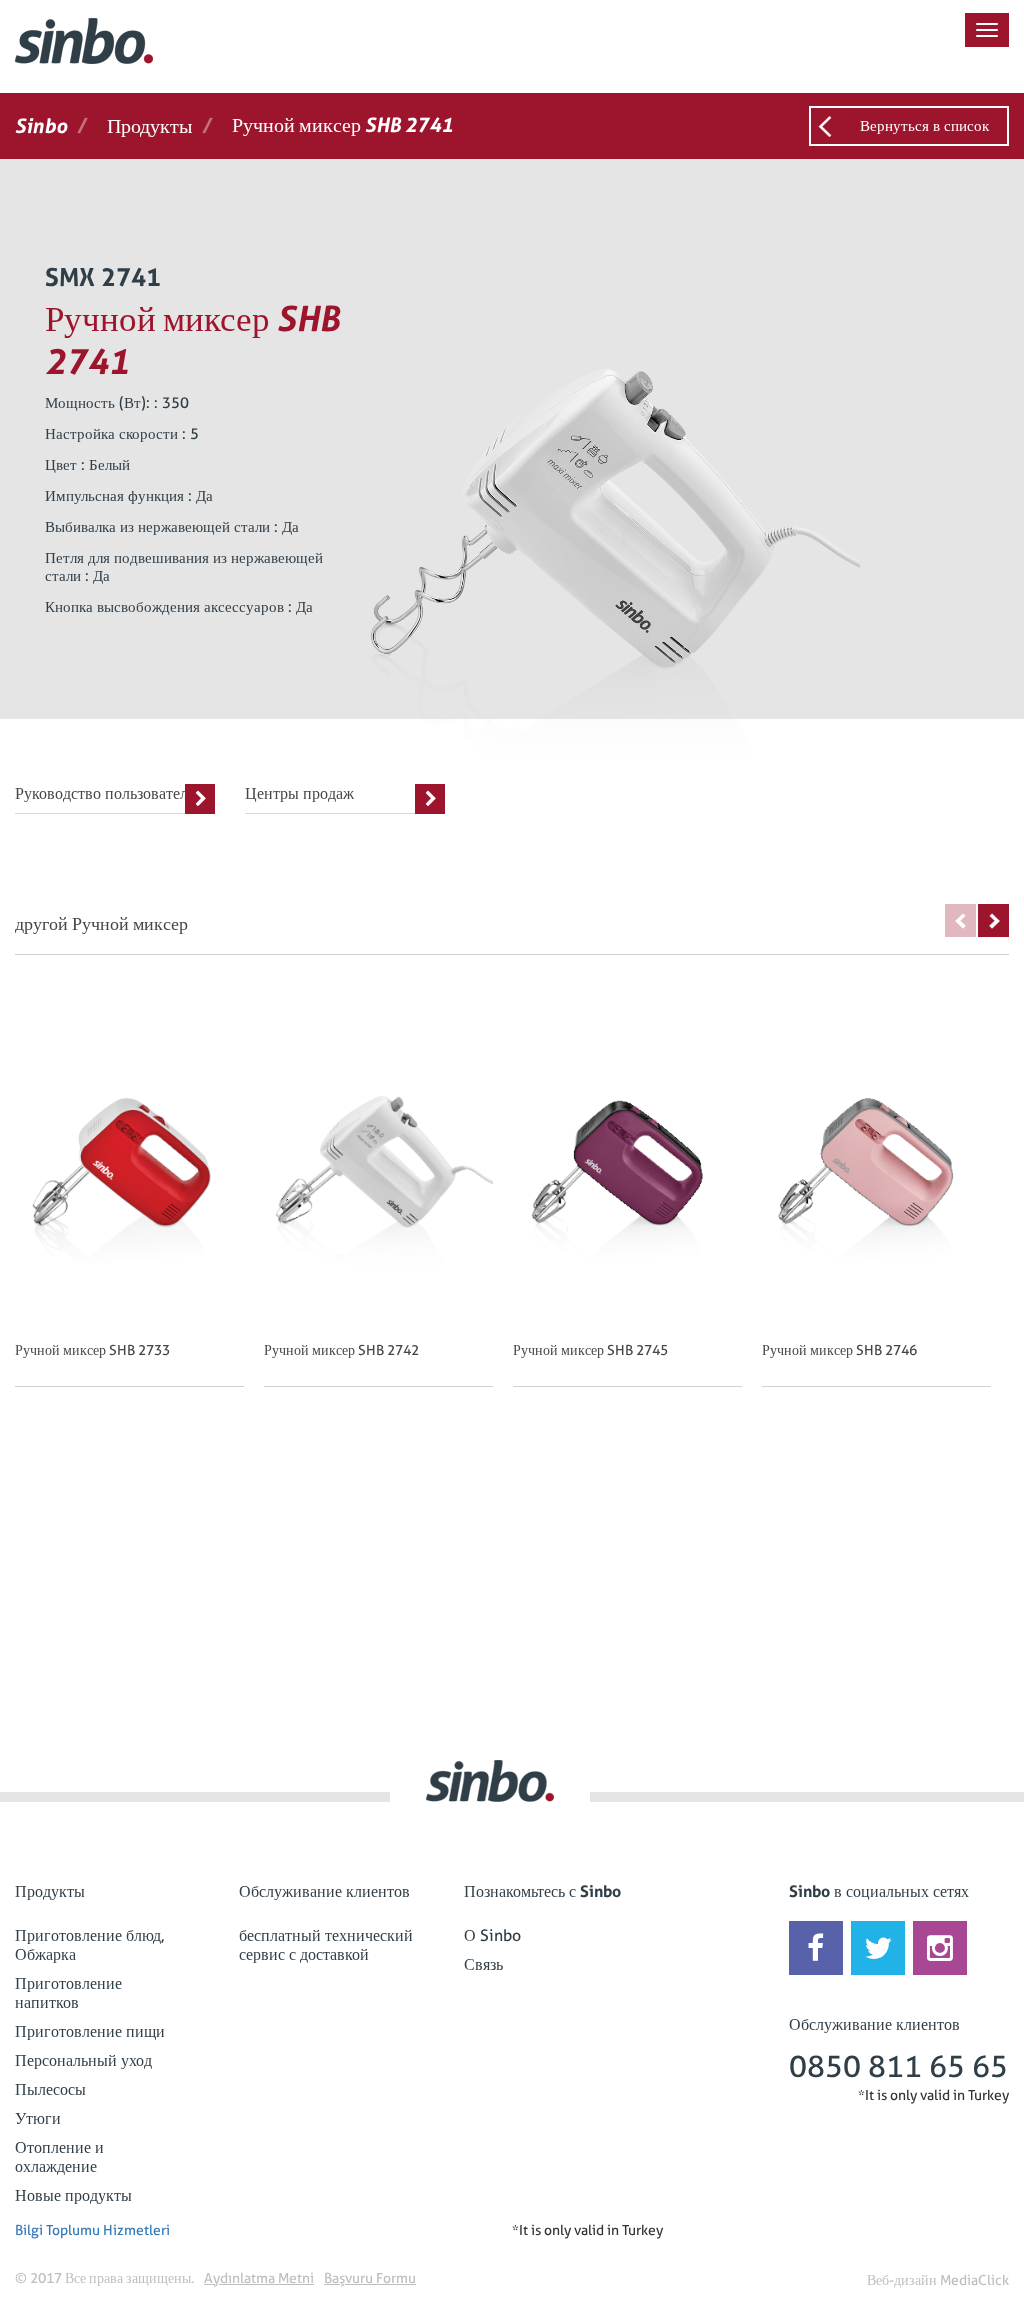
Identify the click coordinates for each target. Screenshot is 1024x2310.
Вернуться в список (924, 126)
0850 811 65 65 (898, 2066)
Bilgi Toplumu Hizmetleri (92, 2230)
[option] (139, 1210)
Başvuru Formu (370, 2278)
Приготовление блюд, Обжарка (89, 1945)
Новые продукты (73, 2195)
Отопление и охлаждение (59, 2157)
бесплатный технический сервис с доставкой (326, 1945)
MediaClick (974, 2280)
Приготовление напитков (68, 1993)
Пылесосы (50, 2089)
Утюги (38, 2118)
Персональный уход (83, 2060)
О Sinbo (492, 1935)
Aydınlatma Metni (259, 2278)
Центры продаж (299, 793)
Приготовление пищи (90, 2031)
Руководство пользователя (105, 793)
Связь (483, 1964)
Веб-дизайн (902, 2280)
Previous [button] (960, 920)
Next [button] (993, 920)
